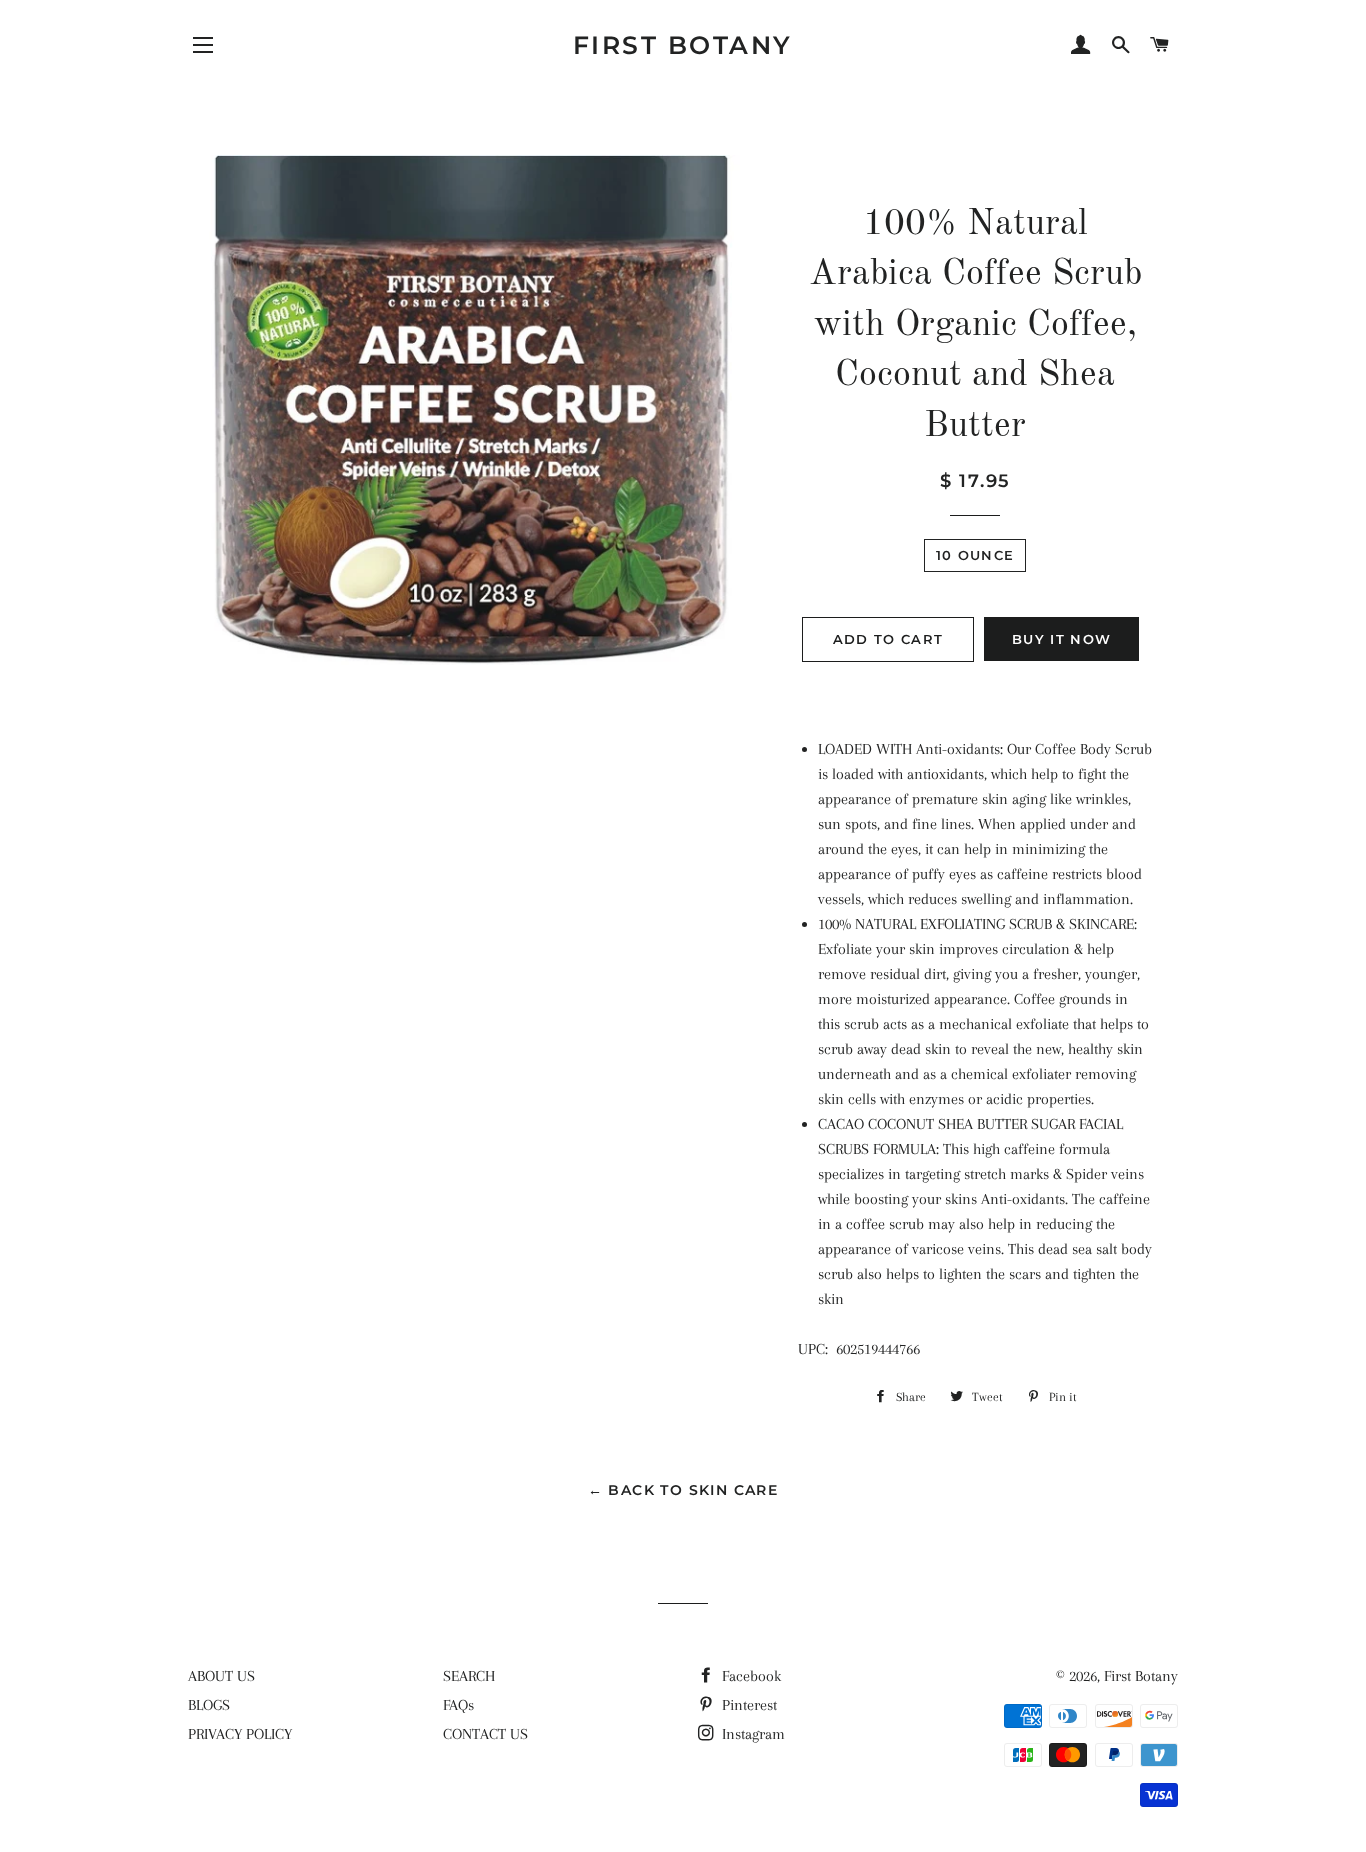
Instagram (751, 1734)
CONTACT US (485, 1734)
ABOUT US (221, 1676)
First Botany (683, 45)
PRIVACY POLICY (240, 1734)
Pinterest (747, 1705)
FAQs (458, 1705)
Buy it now (1061, 639)
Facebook (749, 1676)
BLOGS (209, 1705)
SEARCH (469, 1676)
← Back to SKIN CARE (683, 1490)
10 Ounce (975, 555)
